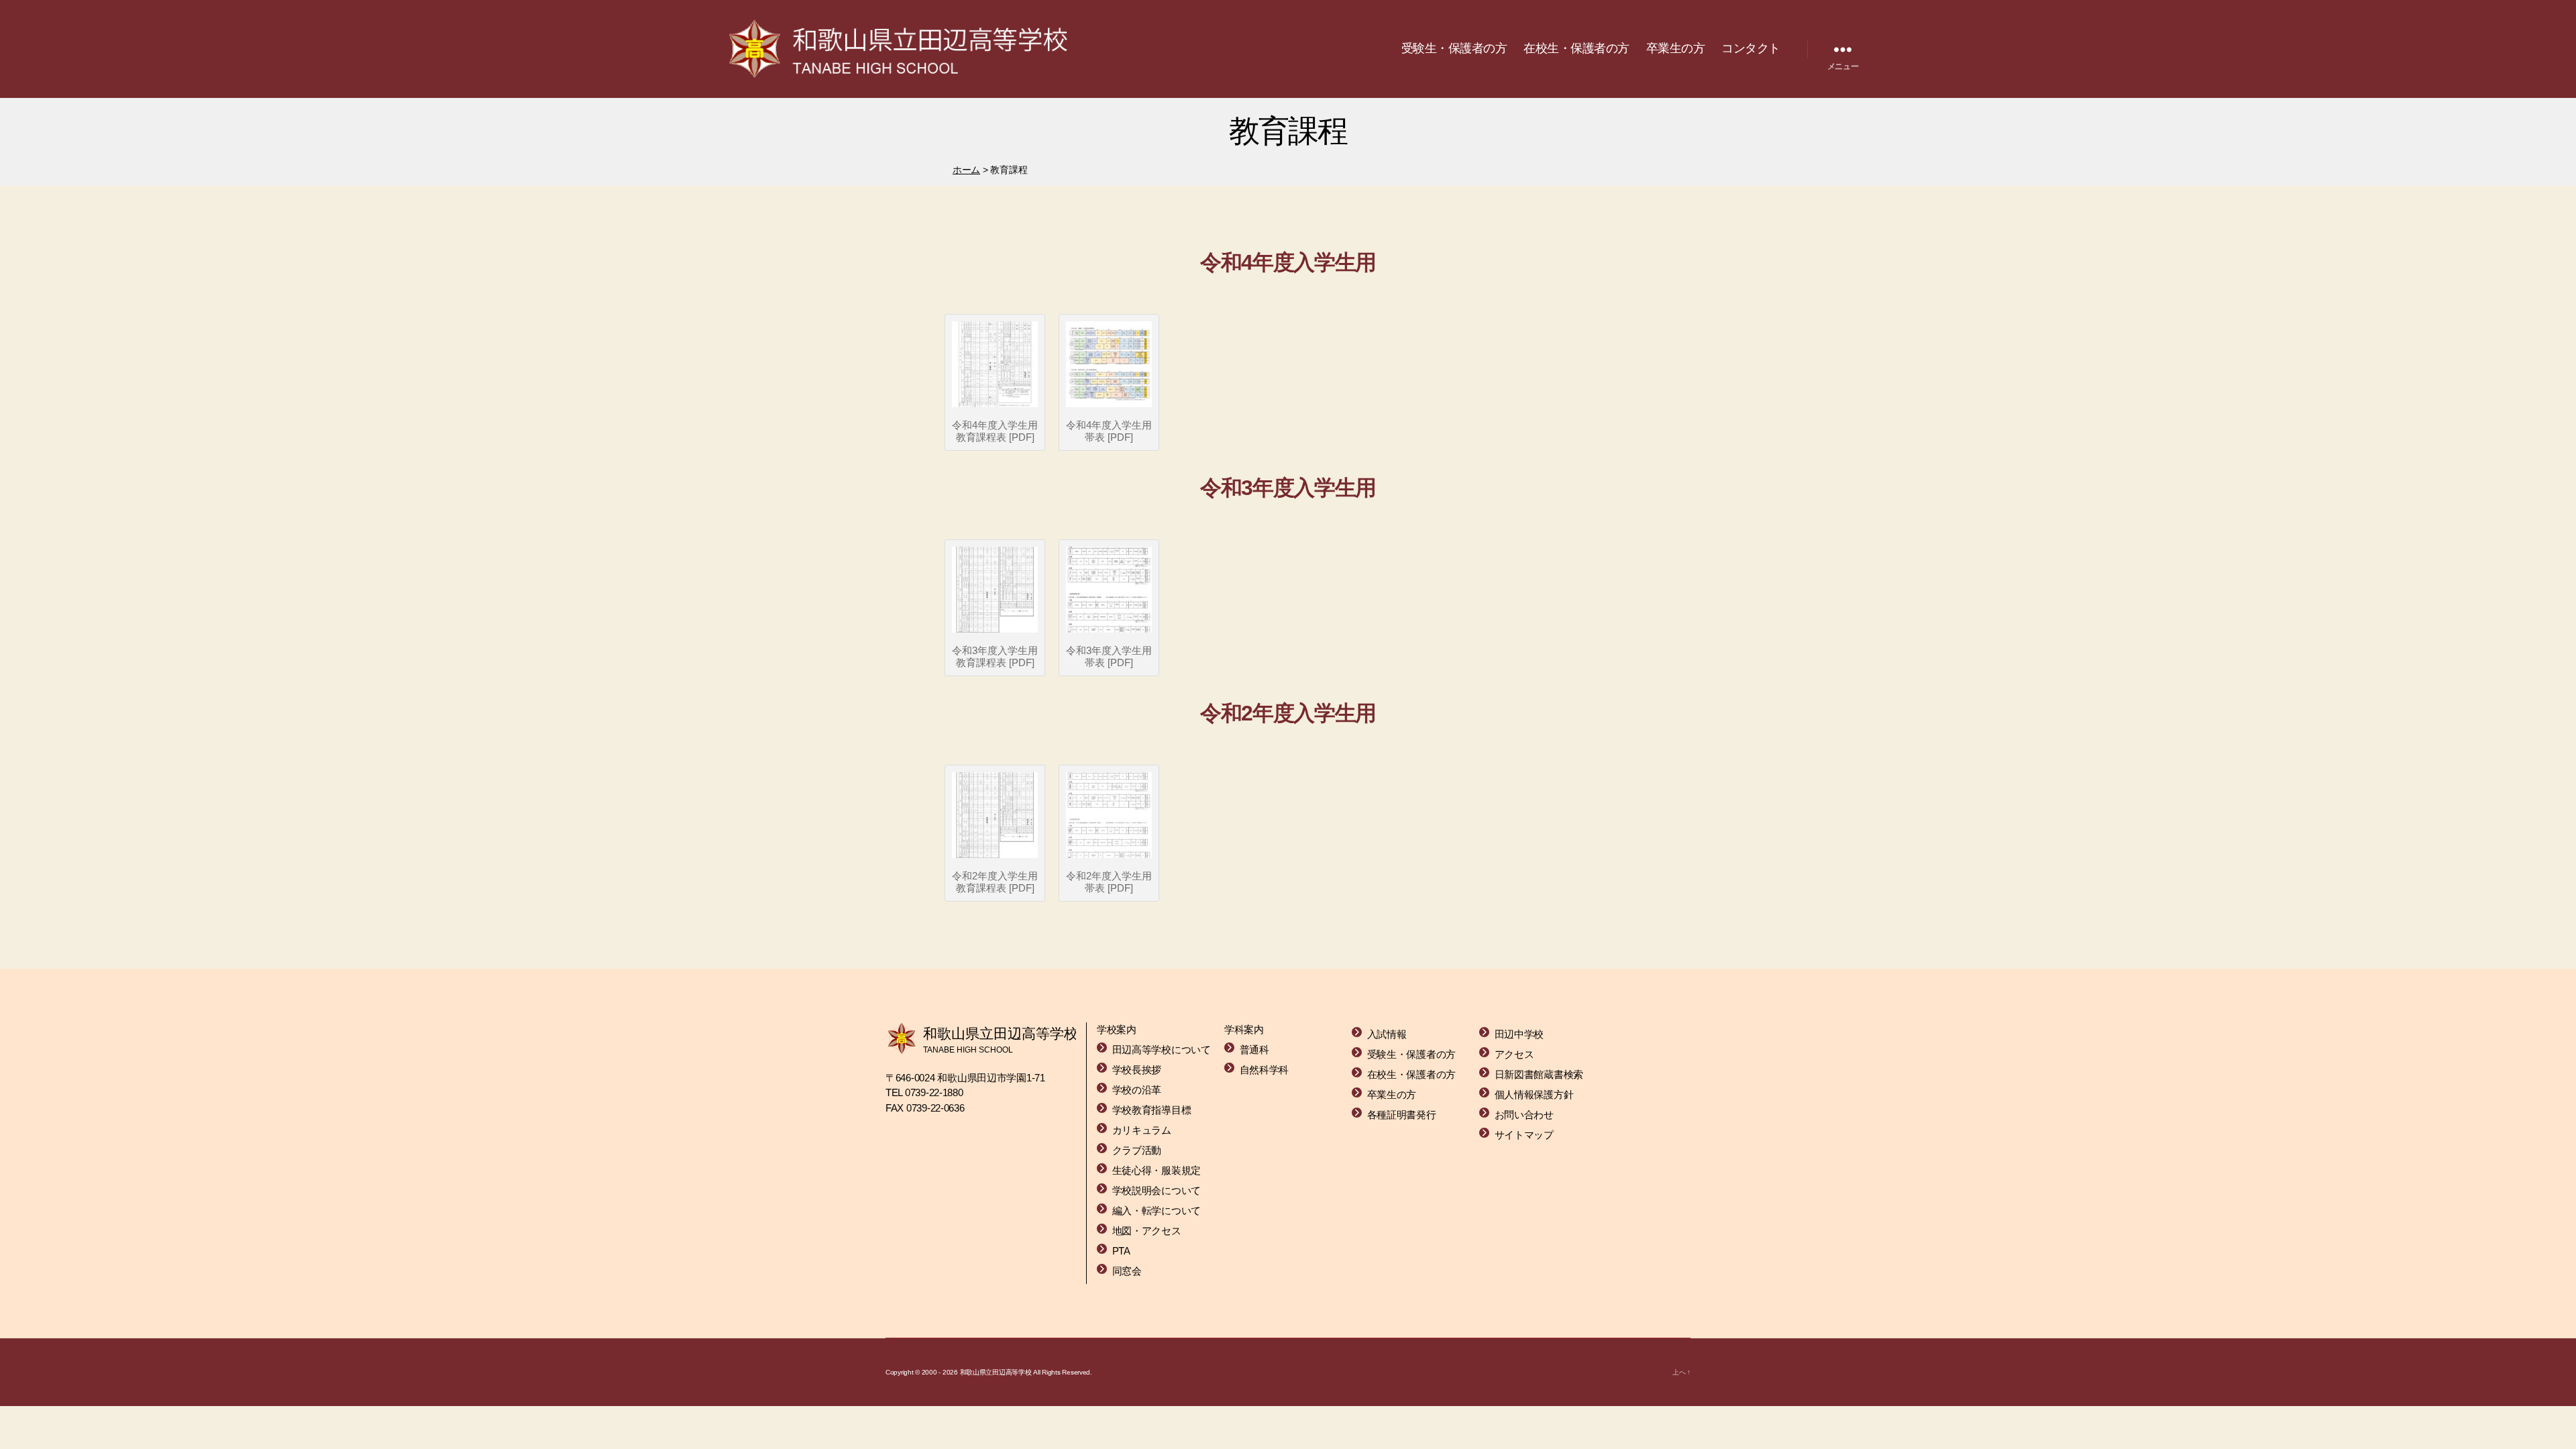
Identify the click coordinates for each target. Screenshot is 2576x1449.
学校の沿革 (1137, 1090)
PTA (1121, 1251)
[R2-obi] (1109, 815)
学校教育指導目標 (1152, 1110)
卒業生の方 (1676, 48)
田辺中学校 (1519, 1034)
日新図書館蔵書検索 (1539, 1074)
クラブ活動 (1137, 1150)
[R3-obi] (1109, 590)
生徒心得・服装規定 (1157, 1170)
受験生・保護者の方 (1454, 48)
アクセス (1514, 1054)
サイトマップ (1524, 1135)
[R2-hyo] (995, 815)
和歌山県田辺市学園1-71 (991, 1078)
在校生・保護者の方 (1576, 48)
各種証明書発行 (1402, 1115)
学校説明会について (1157, 1190)
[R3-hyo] (995, 590)
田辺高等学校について (1162, 1050)
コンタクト (1751, 48)
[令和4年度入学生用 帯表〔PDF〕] (1109, 364)
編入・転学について (1157, 1211)
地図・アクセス (1147, 1231)
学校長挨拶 (1137, 1070)
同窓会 (1127, 1271)
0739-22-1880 (934, 1092)
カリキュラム (1142, 1130)
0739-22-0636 (935, 1108)
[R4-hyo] (995, 364)
